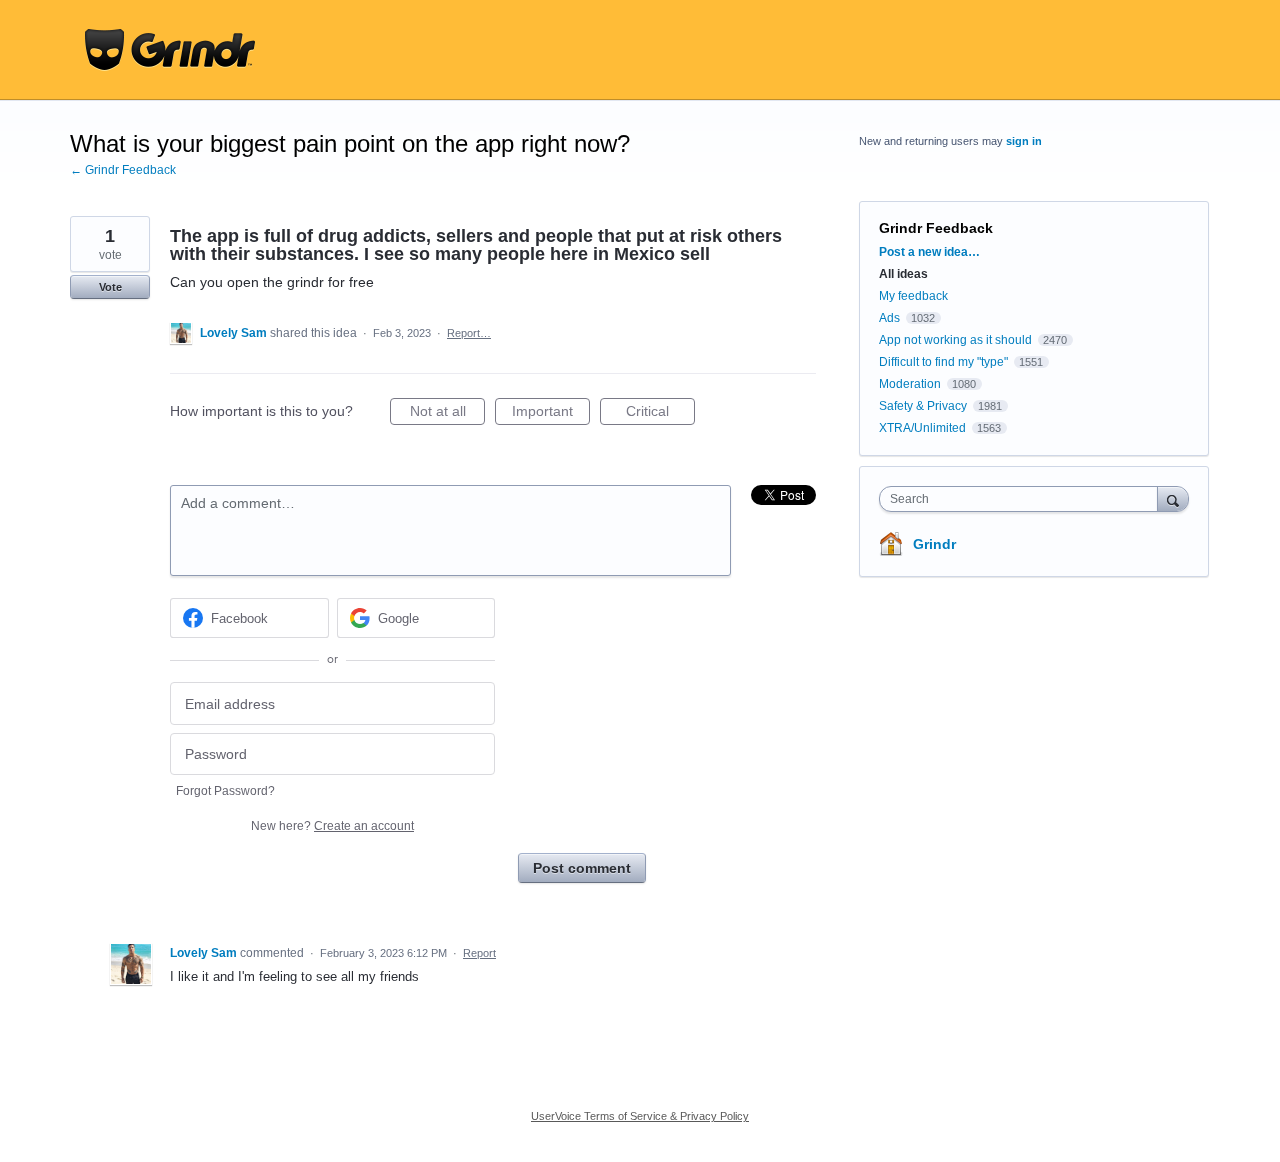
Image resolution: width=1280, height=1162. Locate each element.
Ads (889, 318)
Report (479, 953)
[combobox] (1023, 499)
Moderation (911, 384)
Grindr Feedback (936, 228)
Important (551, 414)
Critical (660, 414)
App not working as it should (955, 340)
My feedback (913, 296)
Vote (110, 287)
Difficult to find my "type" (943, 362)
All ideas (903, 274)
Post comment (582, 868)
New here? (332, 826)
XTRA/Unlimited (922, 428)
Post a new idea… (929, 252)
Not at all (447, 414)
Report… (469, 333)
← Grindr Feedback (123, 170)
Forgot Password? (225, 791)
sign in (1024, 141)
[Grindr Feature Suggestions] (170, 50)
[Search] (1173, 498)
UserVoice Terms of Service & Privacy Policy (640, 1116)
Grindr (934, 544)
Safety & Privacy (924, 406)
